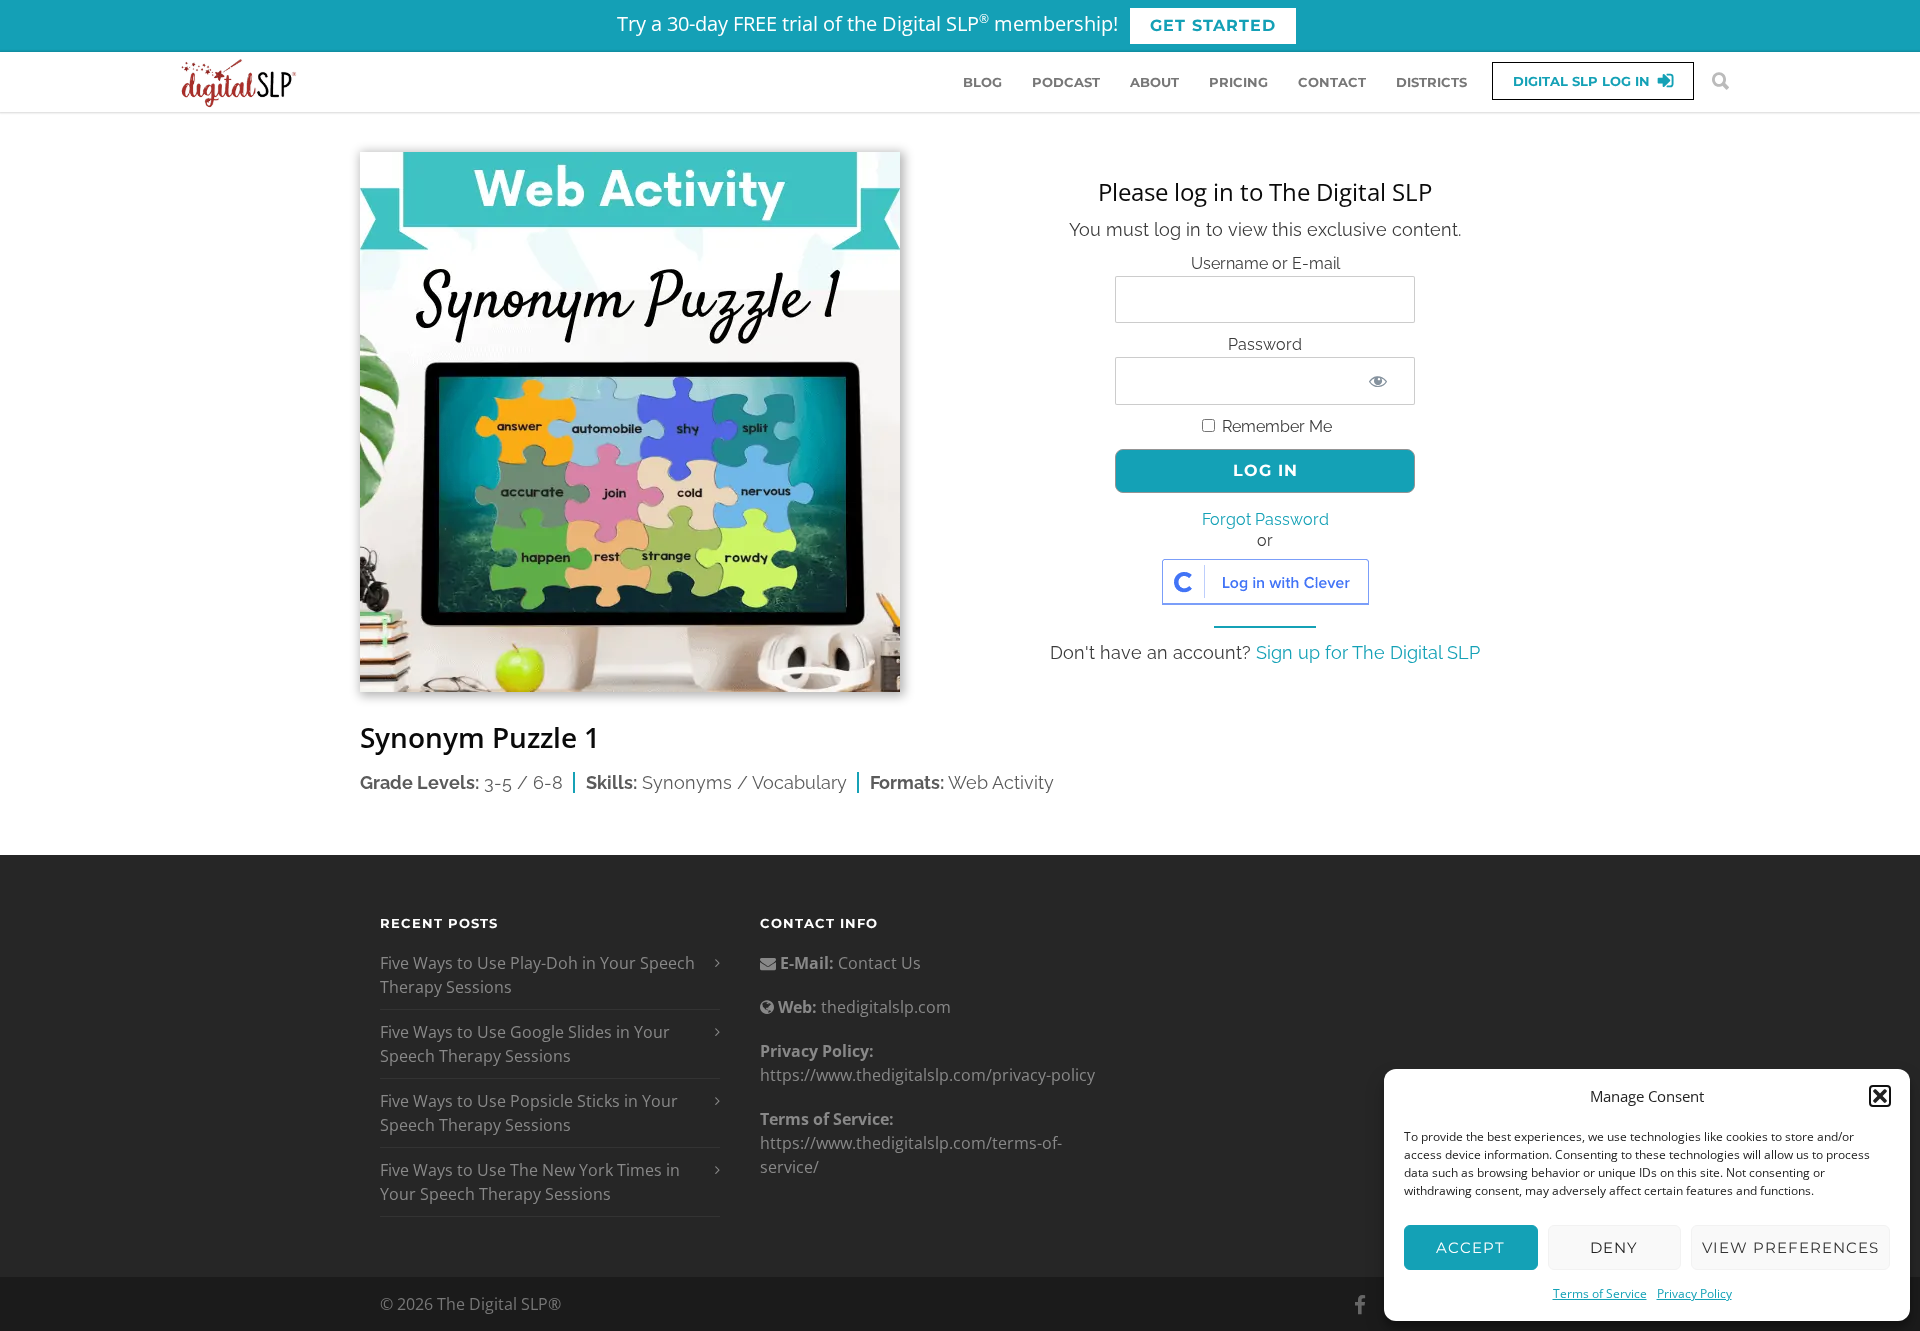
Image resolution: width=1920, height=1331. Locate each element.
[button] (1880, 1096)
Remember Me (1275, 426)
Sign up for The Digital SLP (1368, 652)
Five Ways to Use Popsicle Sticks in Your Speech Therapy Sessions (529, 1113)
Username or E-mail (1265, 263)
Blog (982, 82)
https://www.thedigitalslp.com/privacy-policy (927, 1075)
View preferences (1790, 1247)
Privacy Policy (1694, 1293)
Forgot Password (1265, 519)
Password (1265, 344)
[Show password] (1377, 381)
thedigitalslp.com (886, 1007)
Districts (1431, 82)
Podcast (1066, 82)
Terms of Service (1600, 1293)
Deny (1614, 1247)
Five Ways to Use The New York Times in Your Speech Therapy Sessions (530, 1182)
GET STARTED (1213, 25)
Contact (1332, 82)
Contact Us (877, 963)
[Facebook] (1360, 1305)
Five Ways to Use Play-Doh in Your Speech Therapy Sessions (537, 975)
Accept (1470, 1247)
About (1154, 82)
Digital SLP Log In (1581, 81)
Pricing (1238, 82)
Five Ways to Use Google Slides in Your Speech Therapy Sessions (525, 1044)
